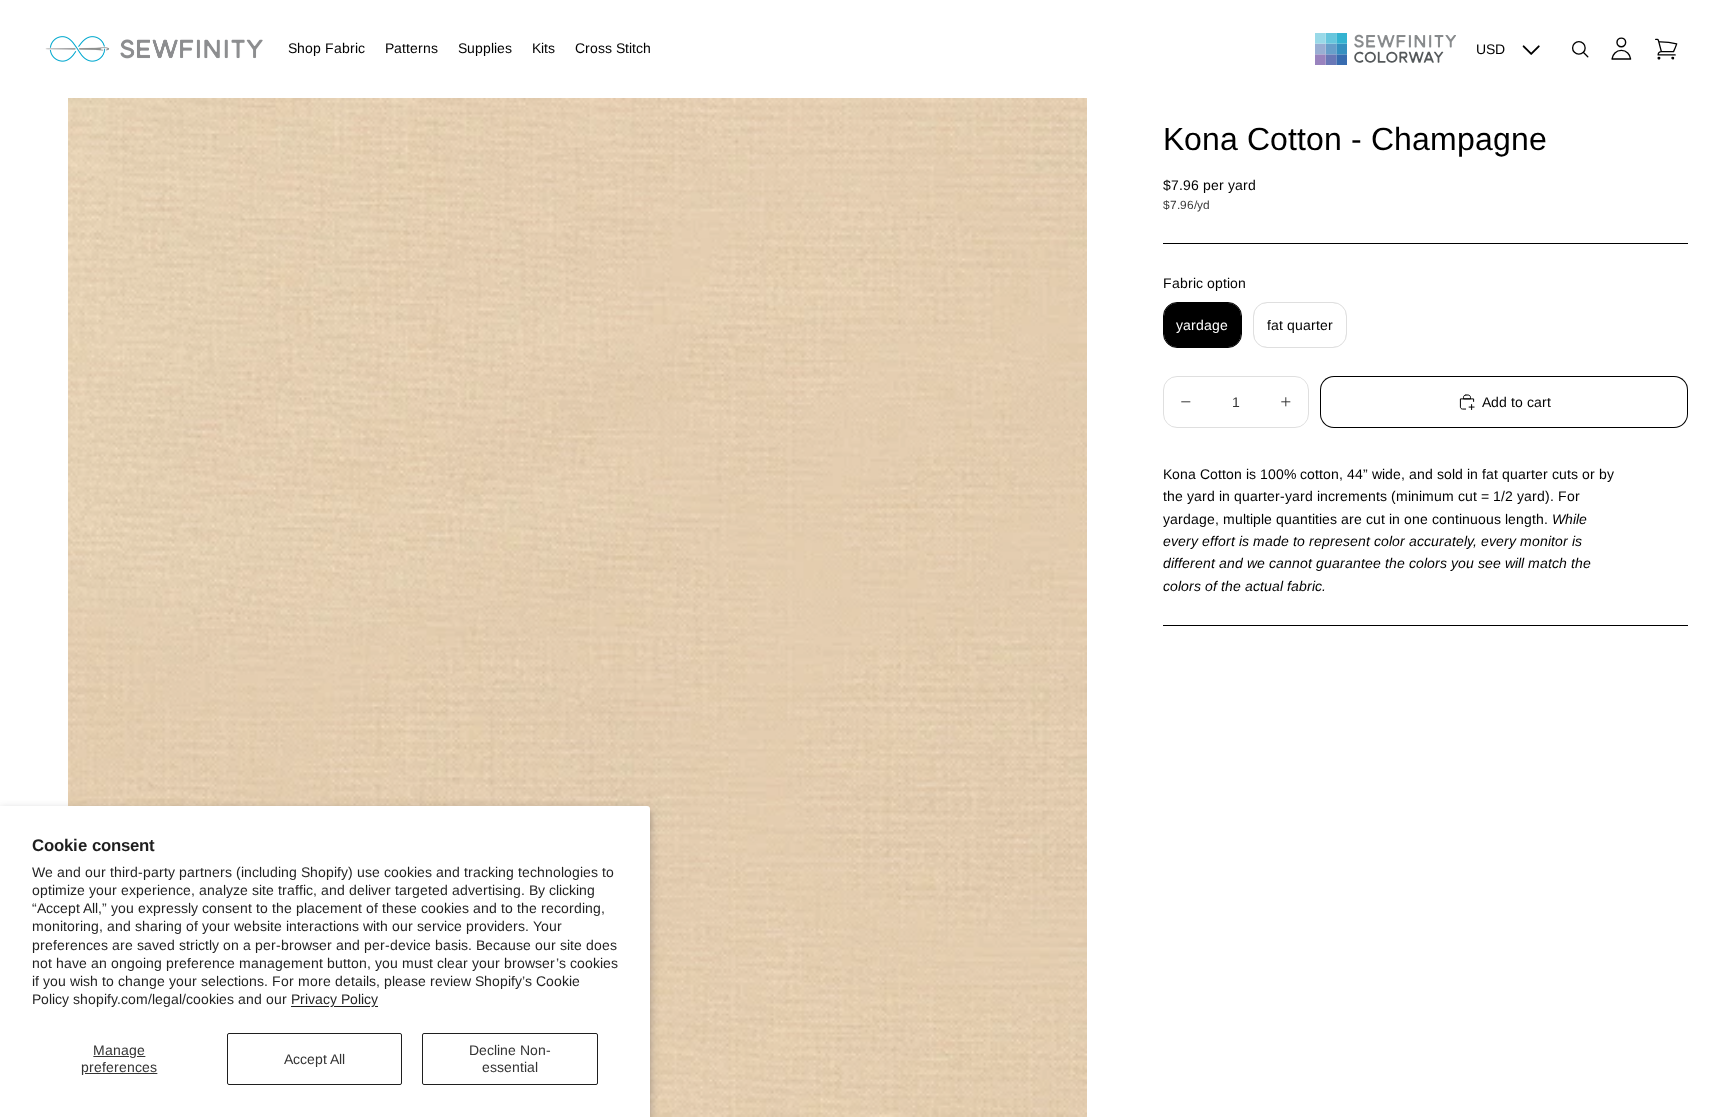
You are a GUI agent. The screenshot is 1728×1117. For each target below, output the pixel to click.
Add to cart (1516, 402)
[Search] (1580, 49)
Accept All (314, 1059)
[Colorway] (1385, 49)
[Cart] (1666, 49)
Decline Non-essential (510, 1058)
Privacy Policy (334, 999)
